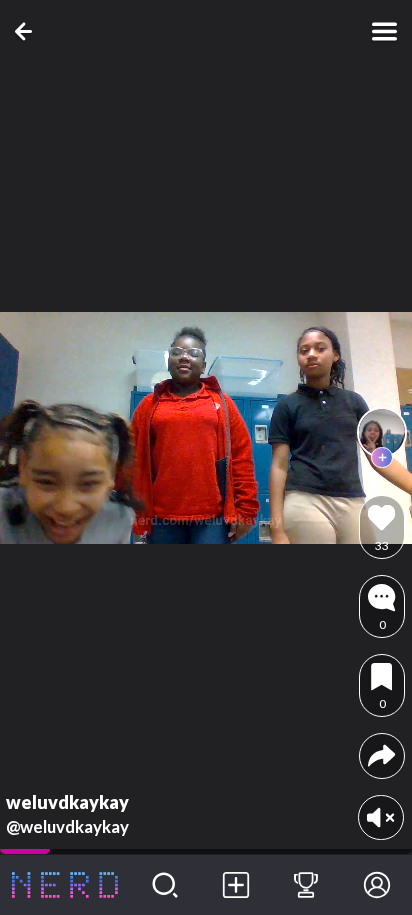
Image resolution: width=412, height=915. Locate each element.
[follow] (382, 458)
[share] (381, 755)
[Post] (235, 885)
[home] (65, 885)
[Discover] (165, 885)
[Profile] (376, 885)
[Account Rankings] (306, 885)
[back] (27, 31)
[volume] (380, 817)
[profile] (382, 432)
